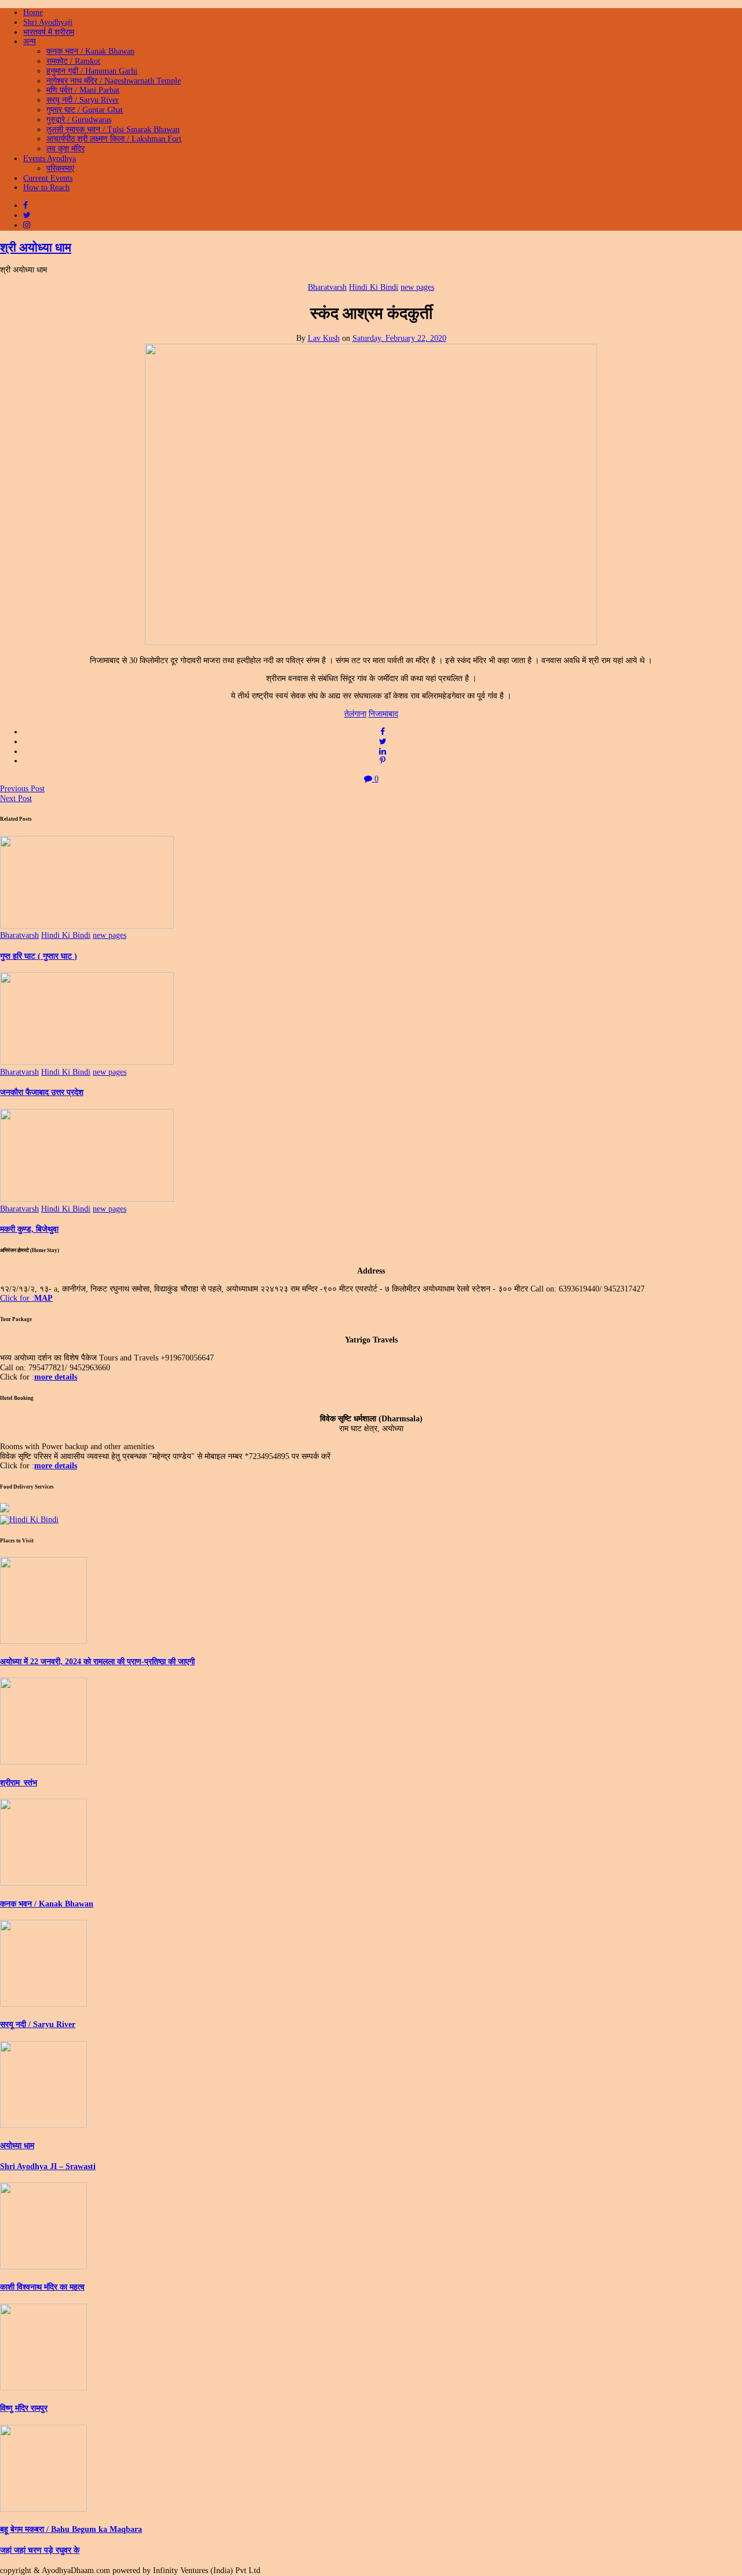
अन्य (30, 41)
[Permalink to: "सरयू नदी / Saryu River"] (43, 2004)
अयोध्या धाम (17, 2146)
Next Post (16, 798)
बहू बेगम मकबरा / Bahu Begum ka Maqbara (71, 2529)
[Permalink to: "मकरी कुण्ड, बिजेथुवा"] (87, 1199)
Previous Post (22, 789)
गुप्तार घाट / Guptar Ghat (85, 110)
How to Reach (46, 188)
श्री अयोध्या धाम (36, 248)
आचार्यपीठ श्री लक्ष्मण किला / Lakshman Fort (114, 139)
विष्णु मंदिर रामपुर (24, 2408)
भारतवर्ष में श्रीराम (49, 32)
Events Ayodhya (50, 159)
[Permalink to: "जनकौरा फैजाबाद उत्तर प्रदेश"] (87, 1062)
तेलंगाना (355, 714)
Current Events (48, 178)
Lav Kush (324, 338)
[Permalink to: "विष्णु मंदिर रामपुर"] (43, 2388)
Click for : (26, 1298)
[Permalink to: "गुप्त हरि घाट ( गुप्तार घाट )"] (87, 926)
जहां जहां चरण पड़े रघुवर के (40, 2550)
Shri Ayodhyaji (48, 22)
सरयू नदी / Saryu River (83, 100)
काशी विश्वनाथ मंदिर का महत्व (42, 2287)
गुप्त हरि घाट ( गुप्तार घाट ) (39, 956)
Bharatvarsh (327, 287)
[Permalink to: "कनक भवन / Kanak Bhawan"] (43, 1883)
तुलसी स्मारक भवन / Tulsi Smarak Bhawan (113, 130)
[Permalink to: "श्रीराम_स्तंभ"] (43, 1762)
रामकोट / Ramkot (73, 61)
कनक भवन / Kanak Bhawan (90, 51)
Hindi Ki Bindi (374, 287)
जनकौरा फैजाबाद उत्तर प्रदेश (42, 1092)
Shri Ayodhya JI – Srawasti (48, 2166)
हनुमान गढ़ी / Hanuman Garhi (92, 71)
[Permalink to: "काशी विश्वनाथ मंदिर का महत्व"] (43, 2267)
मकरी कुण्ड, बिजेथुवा (29, 1229)
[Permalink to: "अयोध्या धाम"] (43, 2125)
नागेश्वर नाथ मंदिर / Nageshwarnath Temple (114, 81)
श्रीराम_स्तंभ (19, 1783)
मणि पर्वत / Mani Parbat (83, 90)
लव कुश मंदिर (66, 149)
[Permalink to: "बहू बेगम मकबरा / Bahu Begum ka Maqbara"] (43, 2509)
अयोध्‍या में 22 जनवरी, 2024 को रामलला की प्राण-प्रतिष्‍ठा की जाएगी (97, 1662)
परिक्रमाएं (60, 168)
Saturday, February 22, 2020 (399, 338)
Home (33, 12)
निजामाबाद (383, 714)
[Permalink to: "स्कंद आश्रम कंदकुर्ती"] (371, 643)
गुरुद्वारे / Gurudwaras (79, 120)
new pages (417, 287)
